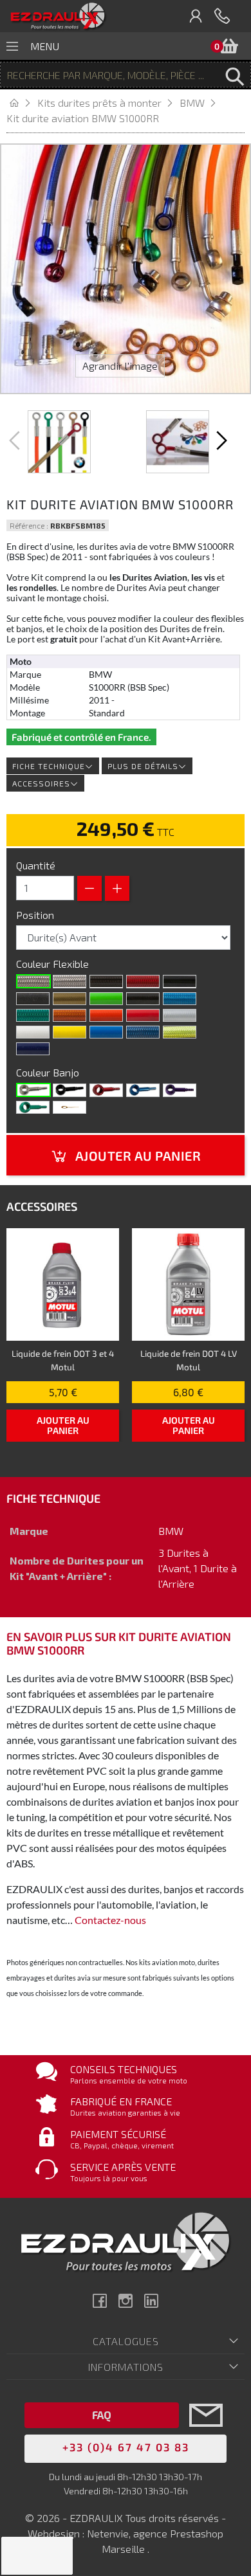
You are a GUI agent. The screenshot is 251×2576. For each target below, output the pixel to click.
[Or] (70, 999)
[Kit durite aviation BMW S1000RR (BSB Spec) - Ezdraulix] (59, 442)
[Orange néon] (70, 1015)
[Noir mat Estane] (33, 999)
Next (220, 440)
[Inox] (33, 1090)
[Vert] (33, 1107)
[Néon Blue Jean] (143, 1032)
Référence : (29, 525)
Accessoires (41, 783)
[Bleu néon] (180, 999)
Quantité (36, 865)
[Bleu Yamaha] (106, 1032)
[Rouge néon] (143, 981)
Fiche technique (49, 766)
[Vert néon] (33, 1015)
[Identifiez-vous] (196, 16)
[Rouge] (143, 1015)
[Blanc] (33, 1032)
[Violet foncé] (33, 1049)
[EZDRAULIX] (58, 16)
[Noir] (180, 981)
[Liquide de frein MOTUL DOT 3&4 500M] (63, 1284)
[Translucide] (70, 981)
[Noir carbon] (106, 981)
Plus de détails (143, 766)
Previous (16, 440)
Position (36, 915)
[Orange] (106, 1015)
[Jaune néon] (180, 1032)
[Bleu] (143, 1090)
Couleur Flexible (54, 964)
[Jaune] (70, 1032)
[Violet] (180, 1090)
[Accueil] (22, 103)
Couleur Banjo (49, 1072)
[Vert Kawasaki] (106, 999)
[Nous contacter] (206, 2434)
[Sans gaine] (33, 981)
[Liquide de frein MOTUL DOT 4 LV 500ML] (188, 1284)
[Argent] (180, 1015)
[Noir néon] (143, 999)
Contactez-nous (110, 1920)
